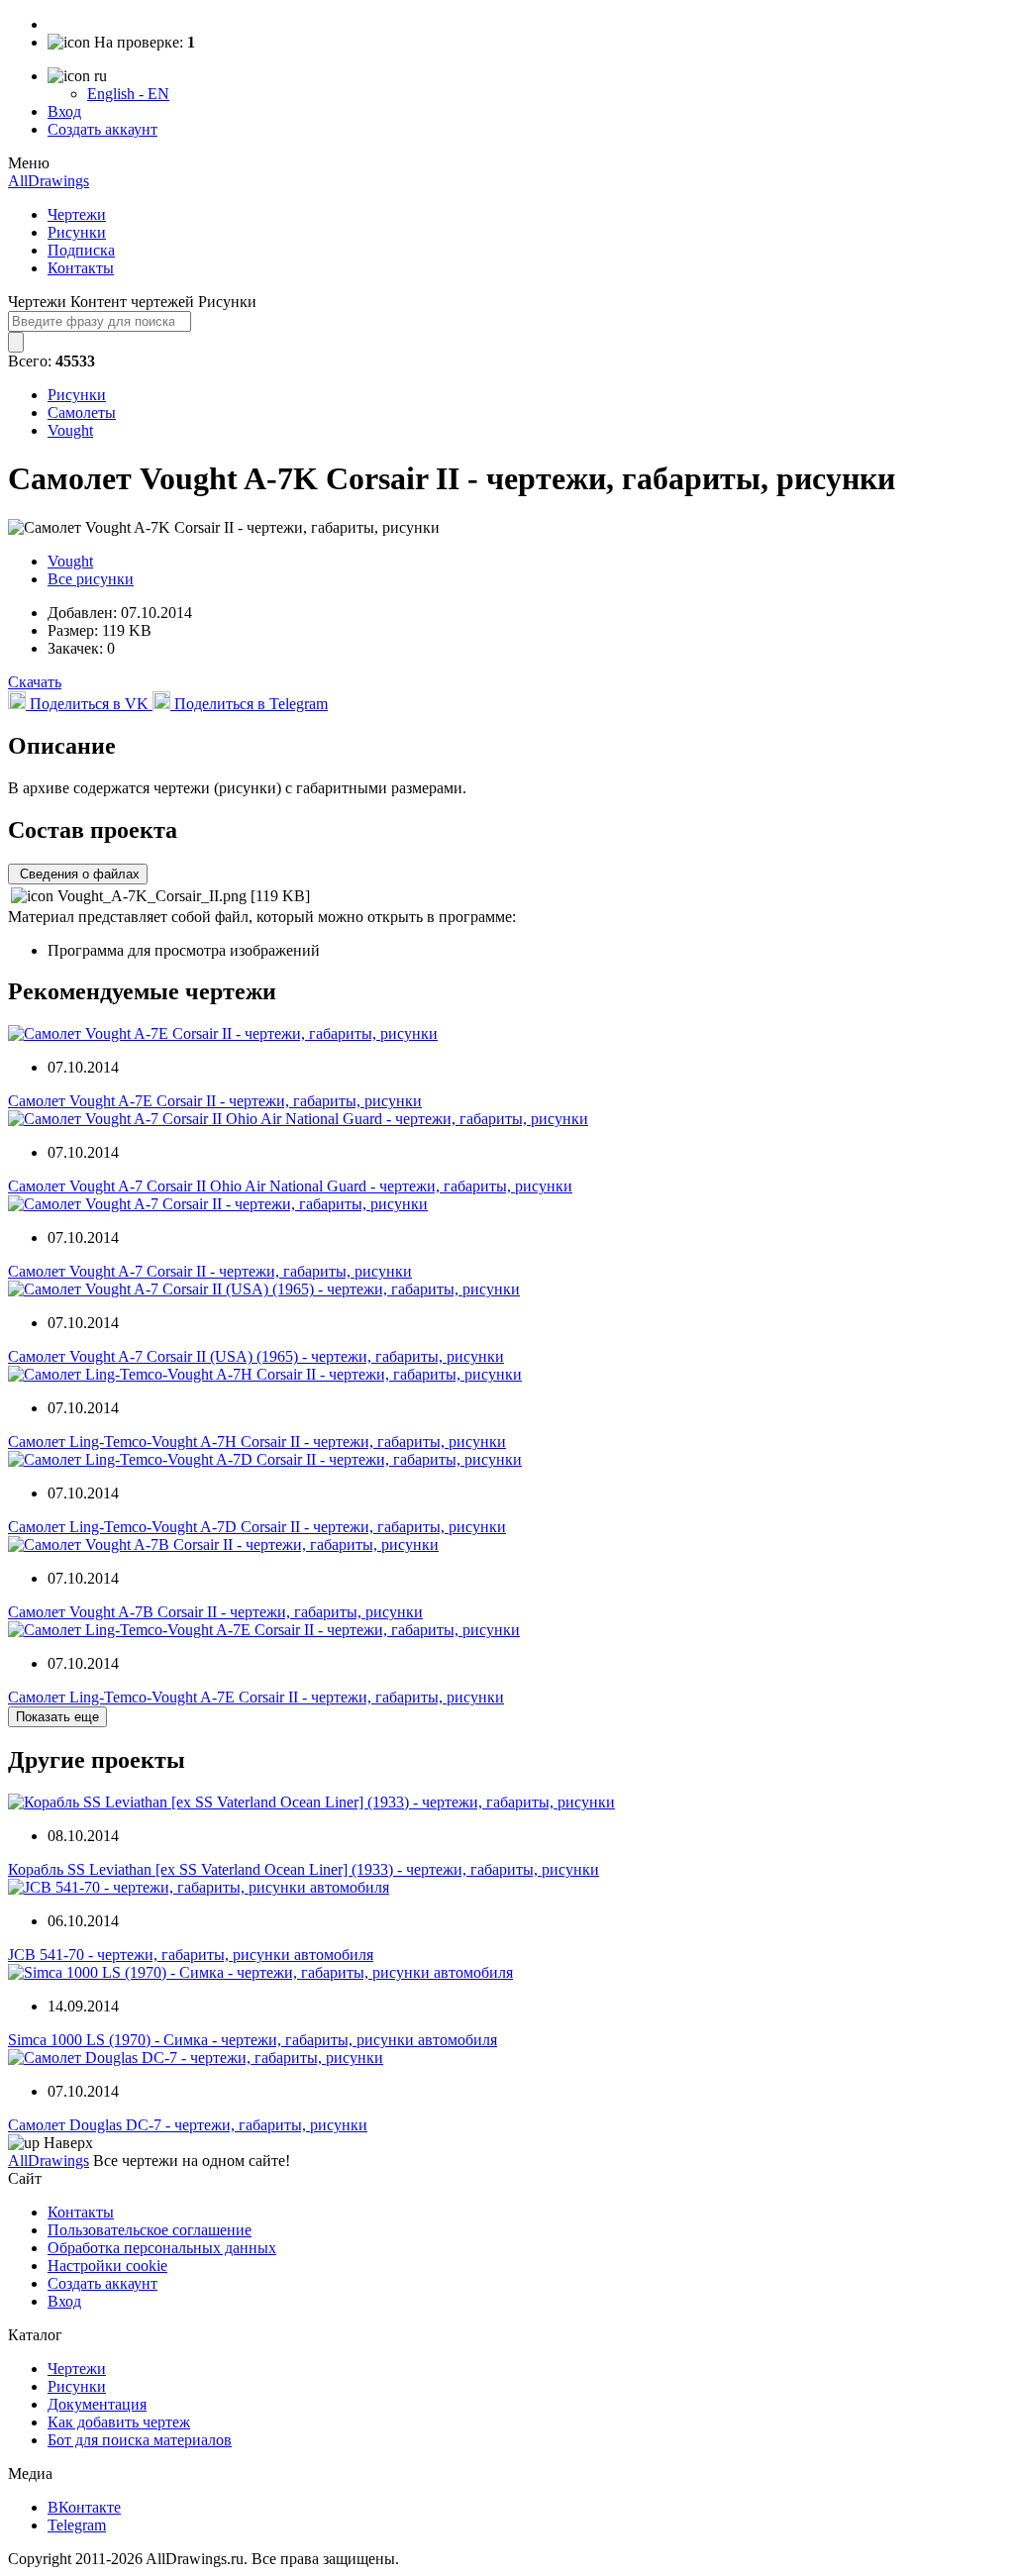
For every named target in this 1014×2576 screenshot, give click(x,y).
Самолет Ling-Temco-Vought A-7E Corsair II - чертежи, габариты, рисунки (256, 1697)
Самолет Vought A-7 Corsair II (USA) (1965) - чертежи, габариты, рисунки (256, 1356)
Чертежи (77, 214)
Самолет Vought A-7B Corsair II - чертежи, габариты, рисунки (215, 1612)
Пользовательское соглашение (150, 2230)
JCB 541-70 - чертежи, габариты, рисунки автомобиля (191, 1955)
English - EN (128, 94)
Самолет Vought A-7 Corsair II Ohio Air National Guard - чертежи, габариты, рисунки (290, 1186)
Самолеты (82, 412)
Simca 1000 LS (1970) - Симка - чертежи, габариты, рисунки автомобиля (253, 2040)
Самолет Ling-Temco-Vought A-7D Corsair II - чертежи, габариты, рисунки (257, 1527)
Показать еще (57, 1717)
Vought (70, 430)
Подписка (81, 250)
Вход (64, 111)
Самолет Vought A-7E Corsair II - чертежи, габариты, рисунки (215, 1101)
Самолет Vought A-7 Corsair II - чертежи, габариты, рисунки (210, 1271)
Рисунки (77, 232)
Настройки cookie (107, 2266)
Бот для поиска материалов (140, 2440)
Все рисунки (91, 579)
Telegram (77, 2525)
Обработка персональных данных (162, 2248)
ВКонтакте (84, 2507)
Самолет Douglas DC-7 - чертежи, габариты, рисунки (188, 2125)
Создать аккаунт (102, 129)
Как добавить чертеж (119, 2422)
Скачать (35, 682)
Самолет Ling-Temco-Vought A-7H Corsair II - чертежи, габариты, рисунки (257, 1442)
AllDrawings (49, 181)
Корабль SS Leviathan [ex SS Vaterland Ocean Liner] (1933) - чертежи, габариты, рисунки (304, 1869)
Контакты (81, 268)
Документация (97, 2404)
